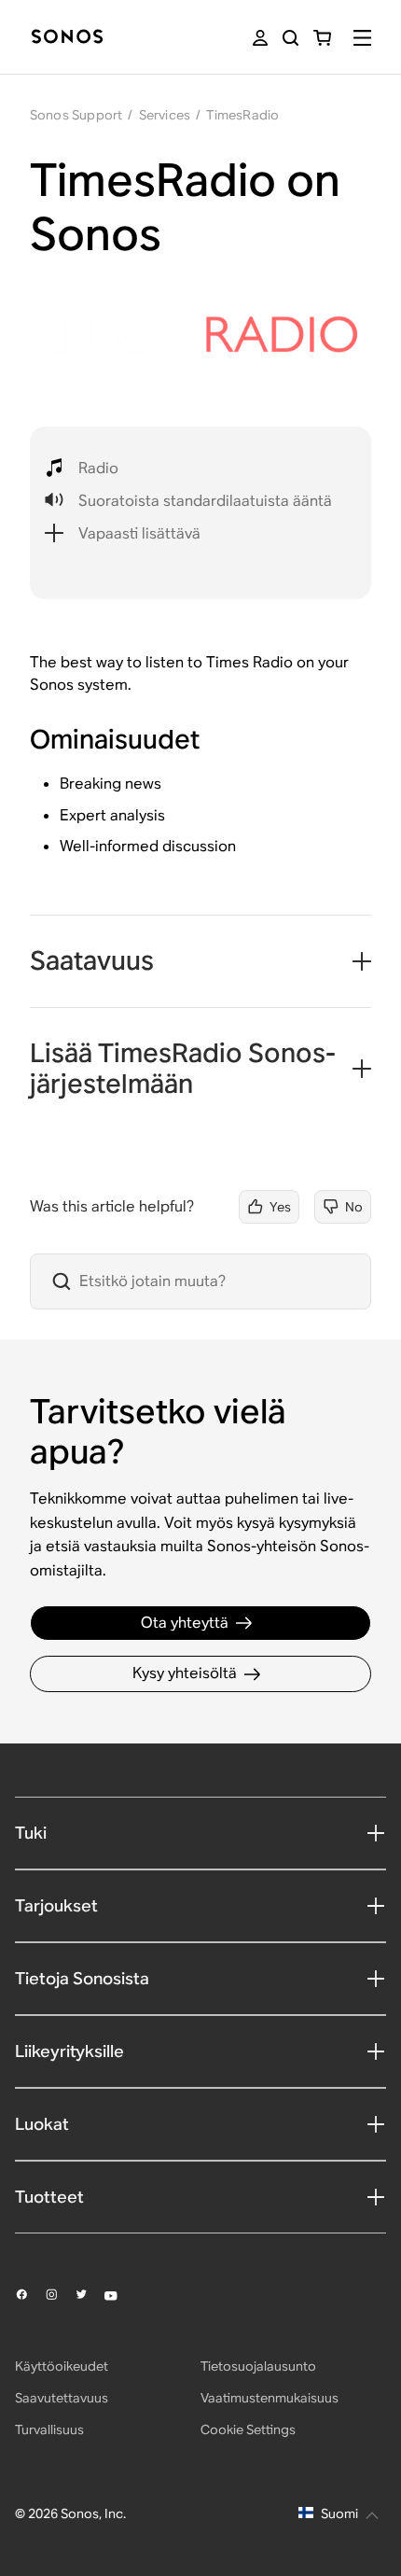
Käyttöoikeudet (62, 2366)
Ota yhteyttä (185, 1623)
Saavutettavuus (62, 2398)
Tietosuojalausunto (258, 2366)
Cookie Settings (248, 2429)
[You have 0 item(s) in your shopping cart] (322, 38)
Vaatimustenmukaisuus (270, 2398)
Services (165, 115)
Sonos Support (76, 115)
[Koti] (67, 38)
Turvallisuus (49, 2429)
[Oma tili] (260, 38)
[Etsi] (290, 38)
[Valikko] (362, 38)
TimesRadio (242, 115)
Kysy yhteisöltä (185, 1673)
